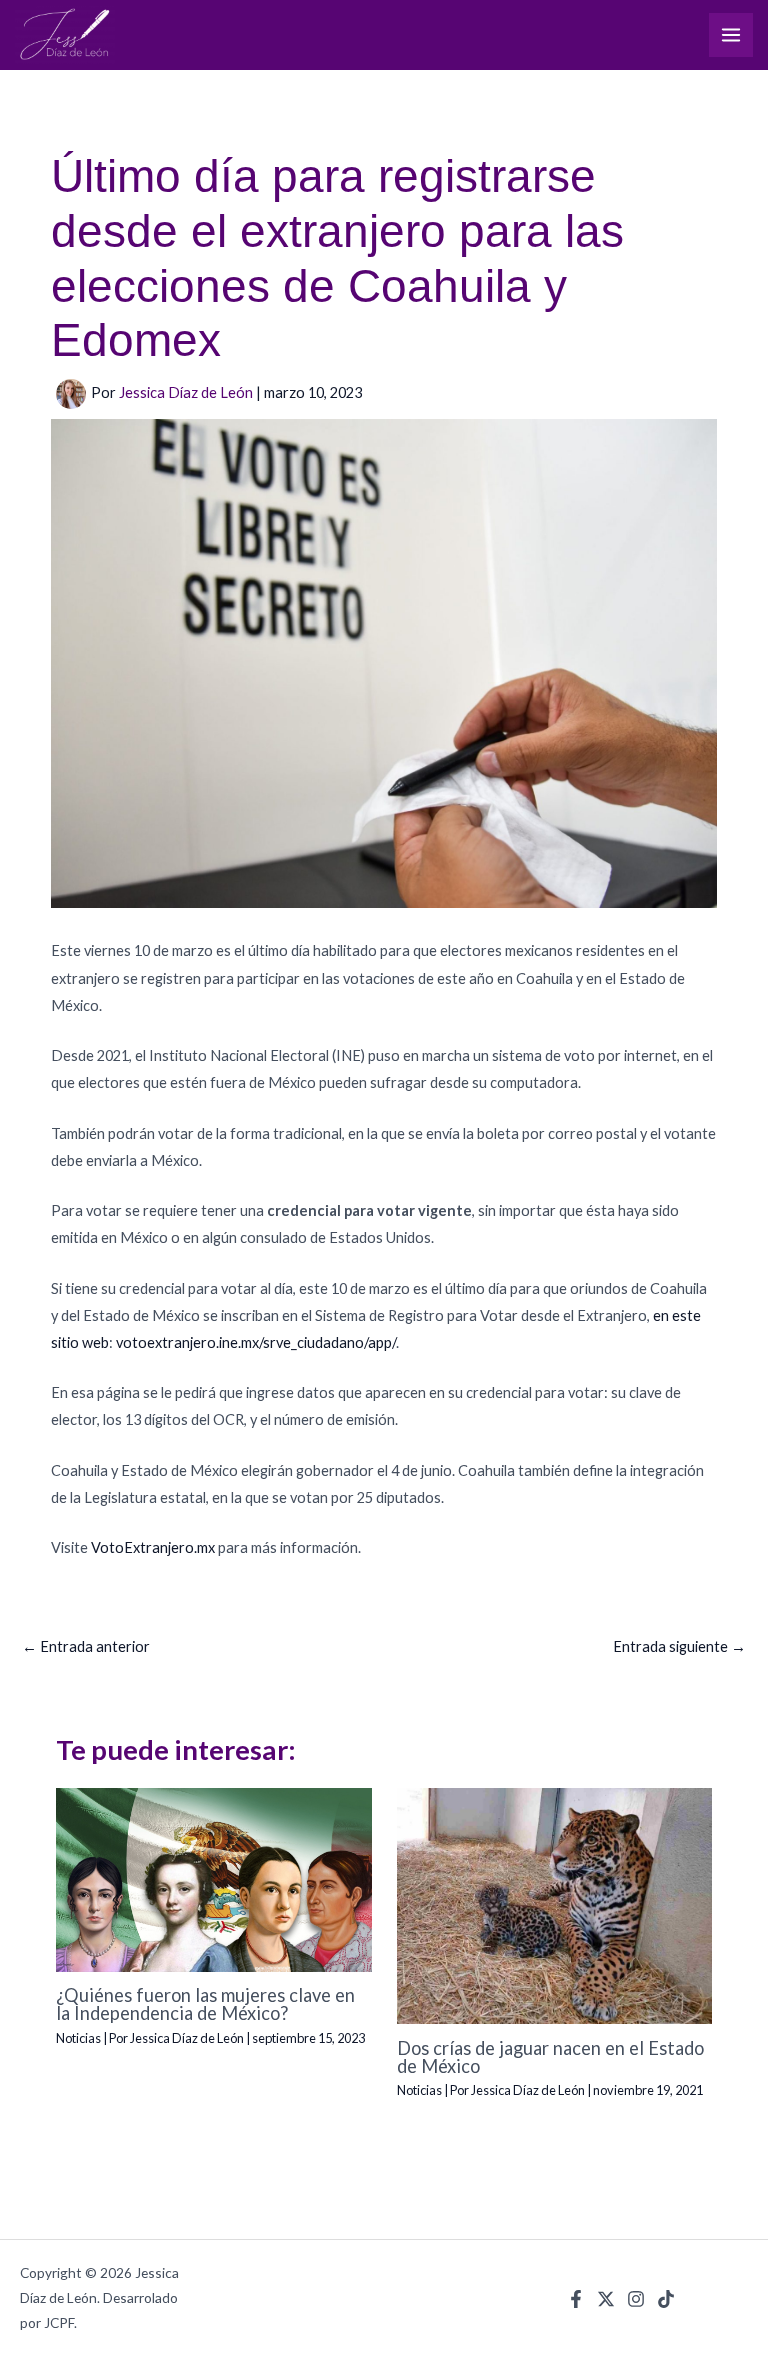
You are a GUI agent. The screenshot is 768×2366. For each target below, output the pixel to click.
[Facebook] (576, 2299)
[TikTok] (666, 2299)
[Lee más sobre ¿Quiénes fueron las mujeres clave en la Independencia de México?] (213, 1877)
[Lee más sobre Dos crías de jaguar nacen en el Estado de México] (554, 1904)
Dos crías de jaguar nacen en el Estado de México (550, 2057)
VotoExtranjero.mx (153, 1547)
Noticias (78, 2038)
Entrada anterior (86, 1646)
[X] (606, 2299)
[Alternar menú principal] (731, 35)
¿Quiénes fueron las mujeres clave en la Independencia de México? (205, 2004)
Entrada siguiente (679, 1646)
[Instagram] (636, 2299)
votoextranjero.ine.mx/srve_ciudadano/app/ (256, 1342)
